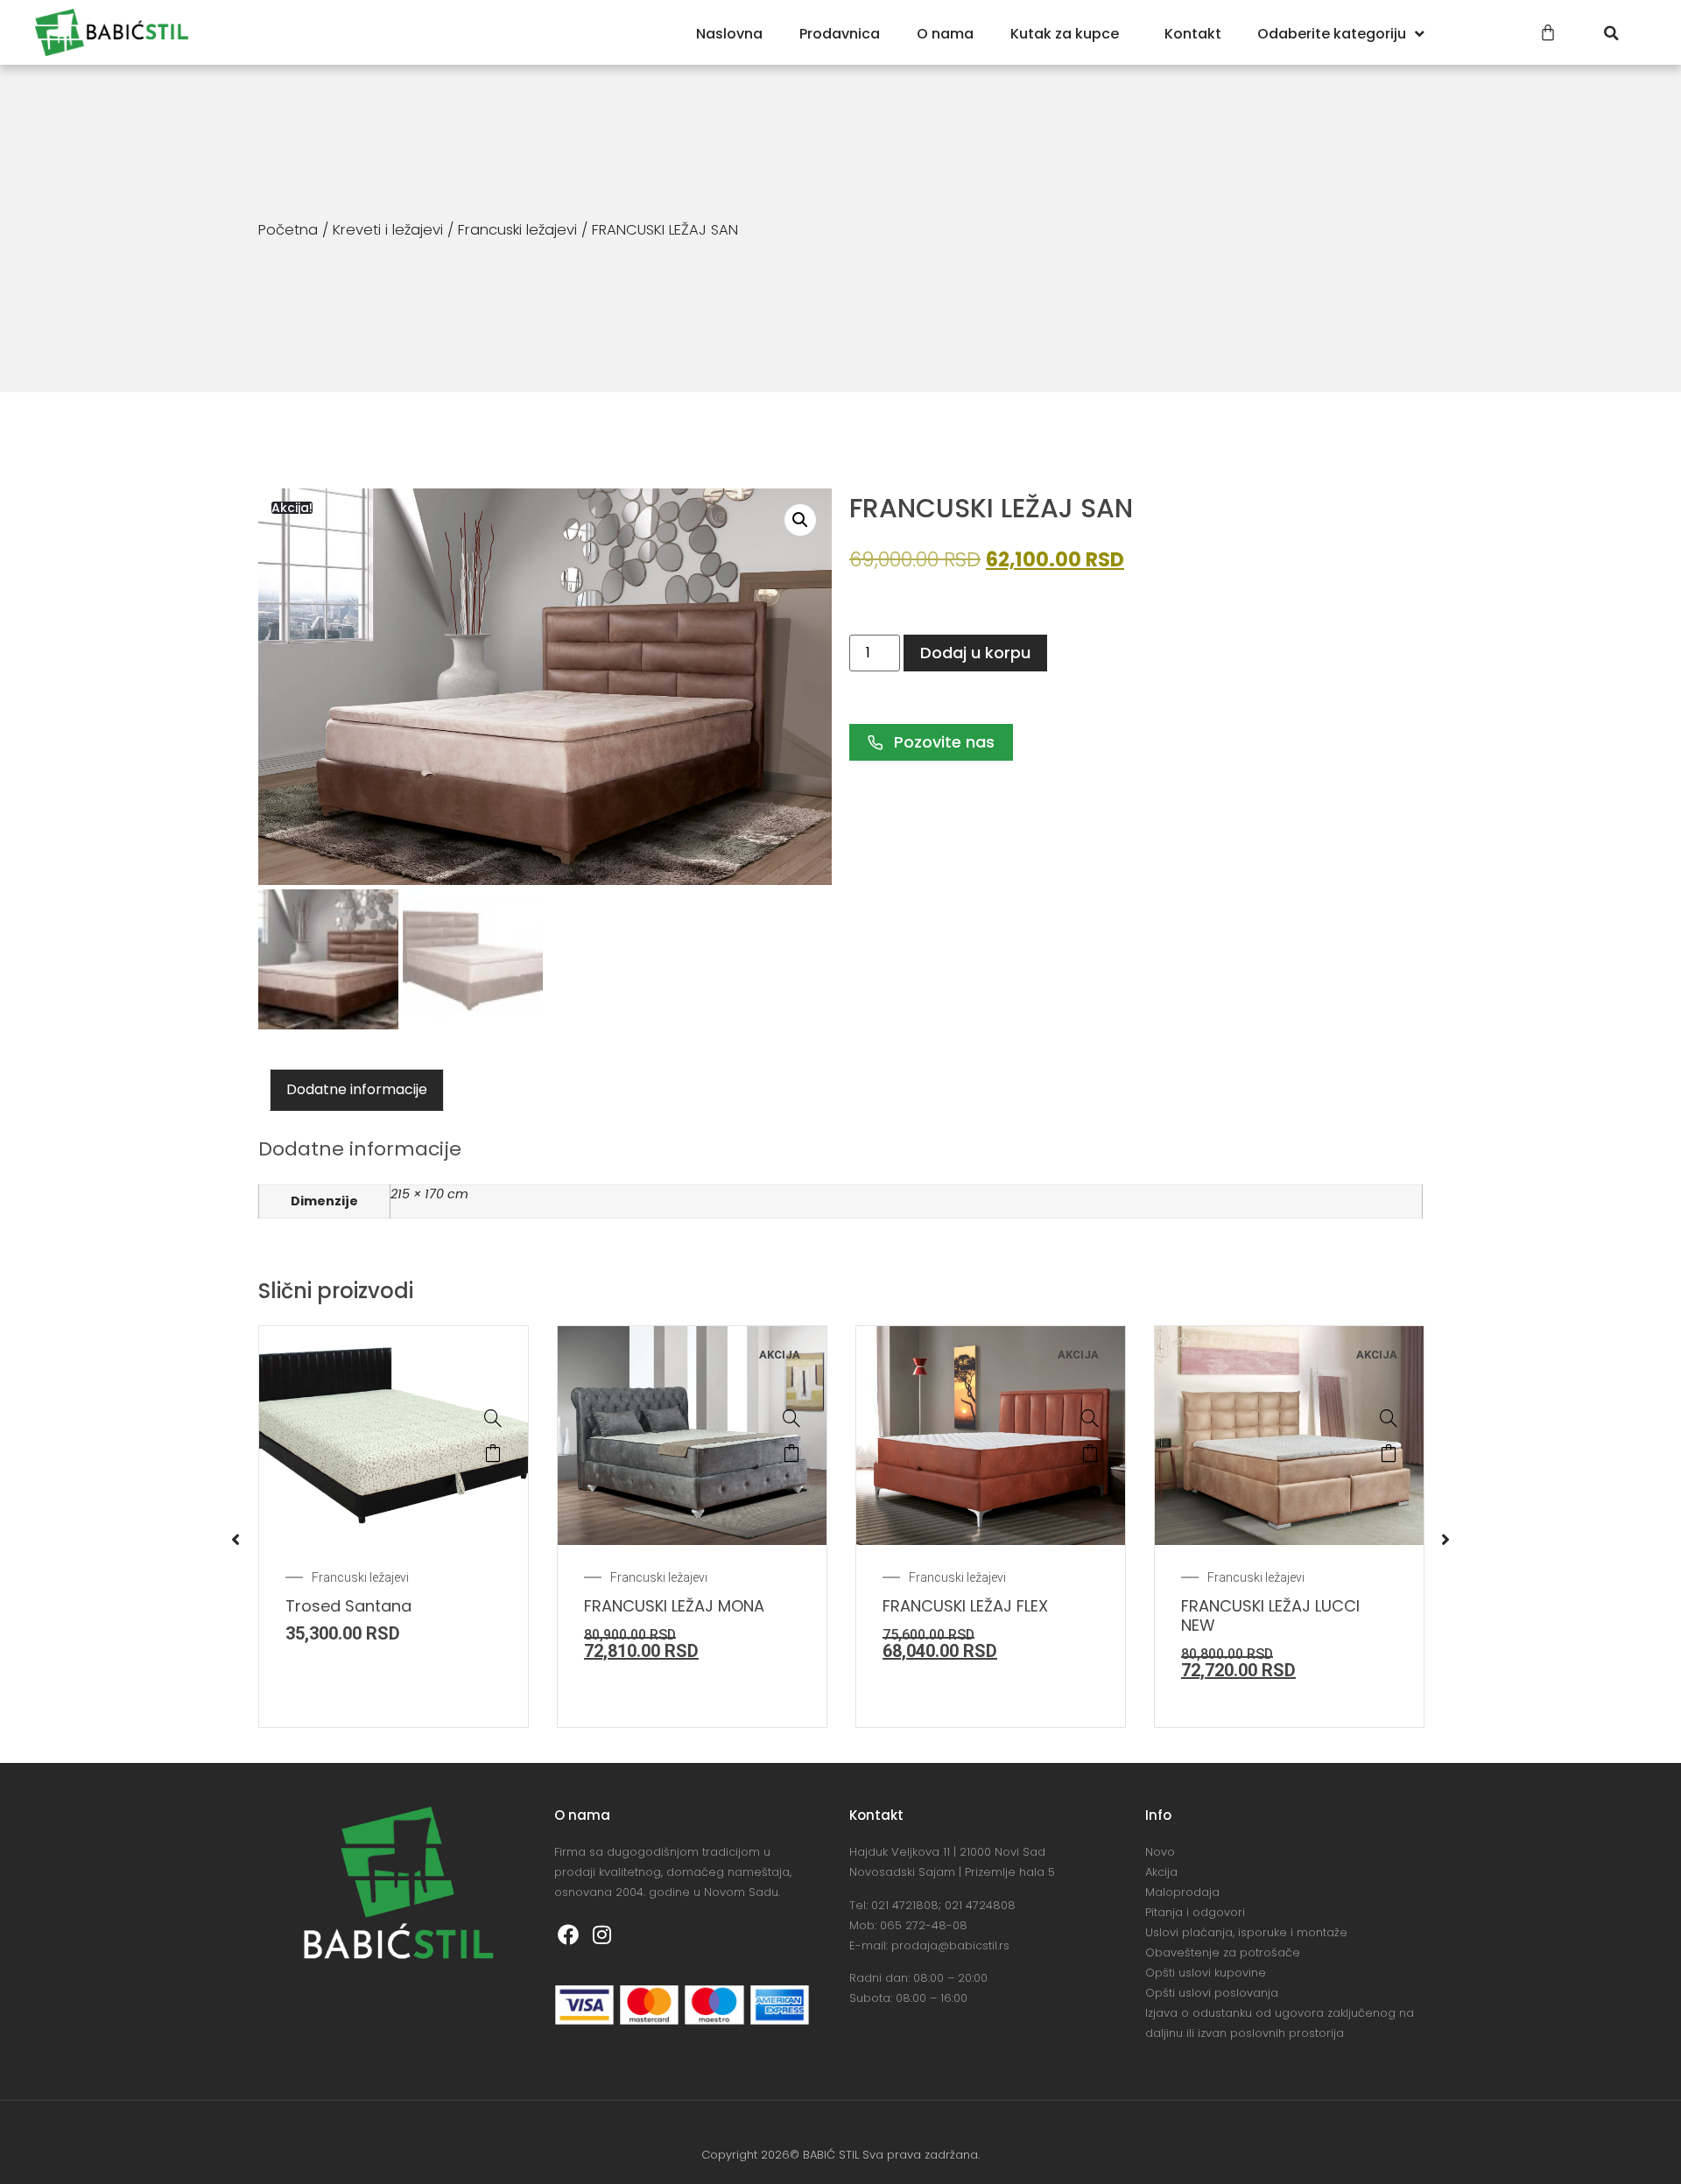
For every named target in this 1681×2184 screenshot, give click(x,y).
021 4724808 (980, 1905)
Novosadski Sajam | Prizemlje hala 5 (952, 1872)
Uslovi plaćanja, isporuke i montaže (1246, 1932)
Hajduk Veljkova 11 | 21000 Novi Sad (947, 1852)
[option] (394, 1527)
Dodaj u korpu (975, 653)
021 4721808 (905, 1905)
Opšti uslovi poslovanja (1212, 1993)
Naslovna (729, 34)
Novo (1160, 1852)
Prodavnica (840, 34)
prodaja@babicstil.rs (950, 1945)
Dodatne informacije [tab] (357, 1089)
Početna (288, 230)
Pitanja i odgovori (1195, 1912)
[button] (1611, 33)
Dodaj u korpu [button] (493, 1453)
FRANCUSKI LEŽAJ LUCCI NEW (1270, 1615)
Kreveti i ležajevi (388, 230)
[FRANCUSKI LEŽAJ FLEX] (1090, 1418)
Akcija (1161, 1872)
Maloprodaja (1182, 1892)
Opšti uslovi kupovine (1206, 1973)
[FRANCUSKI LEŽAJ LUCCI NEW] (1389, 1418)
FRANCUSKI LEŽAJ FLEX (965, 1606)
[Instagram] (602, 1935)
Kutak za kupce (1065, 34)
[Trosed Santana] (493, 1418)
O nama (945, 34)
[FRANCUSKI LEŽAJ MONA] (791, 1418)
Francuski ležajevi (517, 230)
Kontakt (1193, 34)
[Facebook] (569, 1935)
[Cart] (1548, 32)
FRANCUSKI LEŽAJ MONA (674, 1606)
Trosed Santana (348, 1606)
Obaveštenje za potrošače (1223, 1952)
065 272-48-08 (924, 1925)
